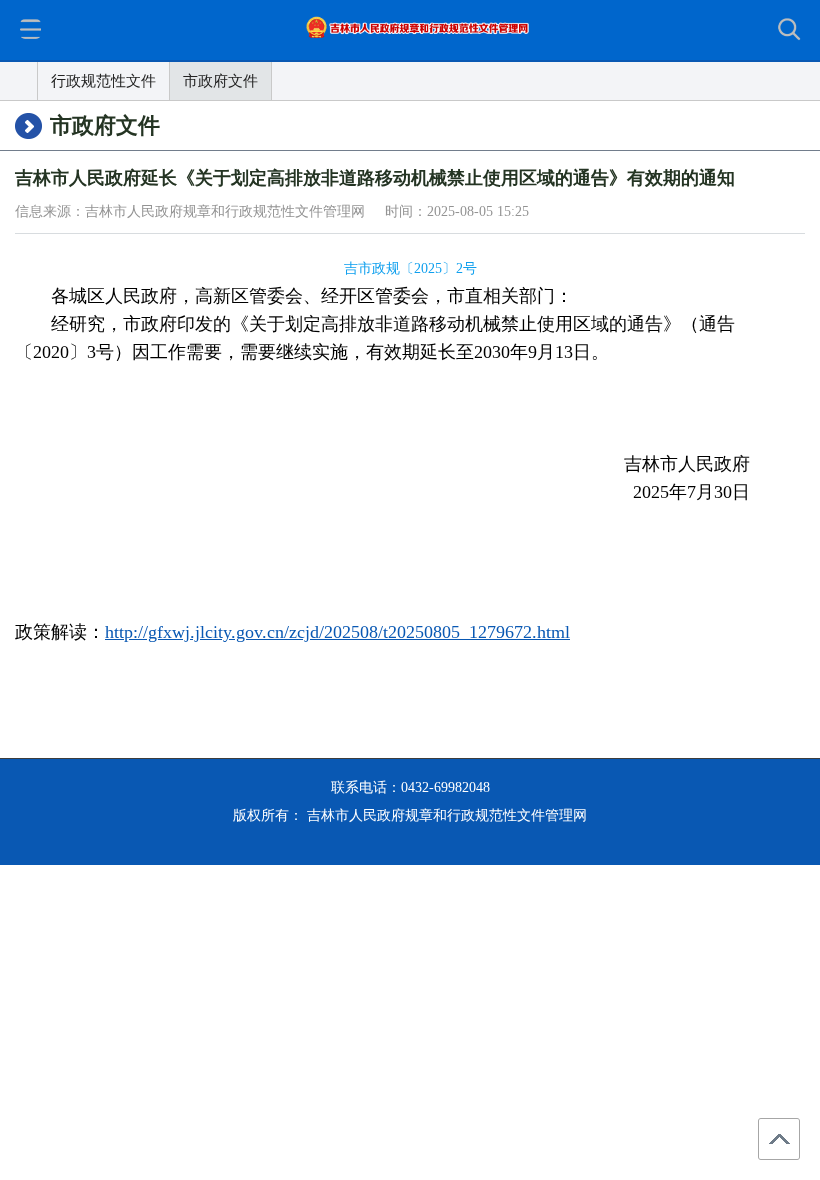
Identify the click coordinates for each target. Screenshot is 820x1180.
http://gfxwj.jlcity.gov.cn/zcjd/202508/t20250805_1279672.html (337, 632)
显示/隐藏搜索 (792, 31)
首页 (19, 81)
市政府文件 (220, 81)
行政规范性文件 (103, 81)
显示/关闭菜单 (30, 29)
